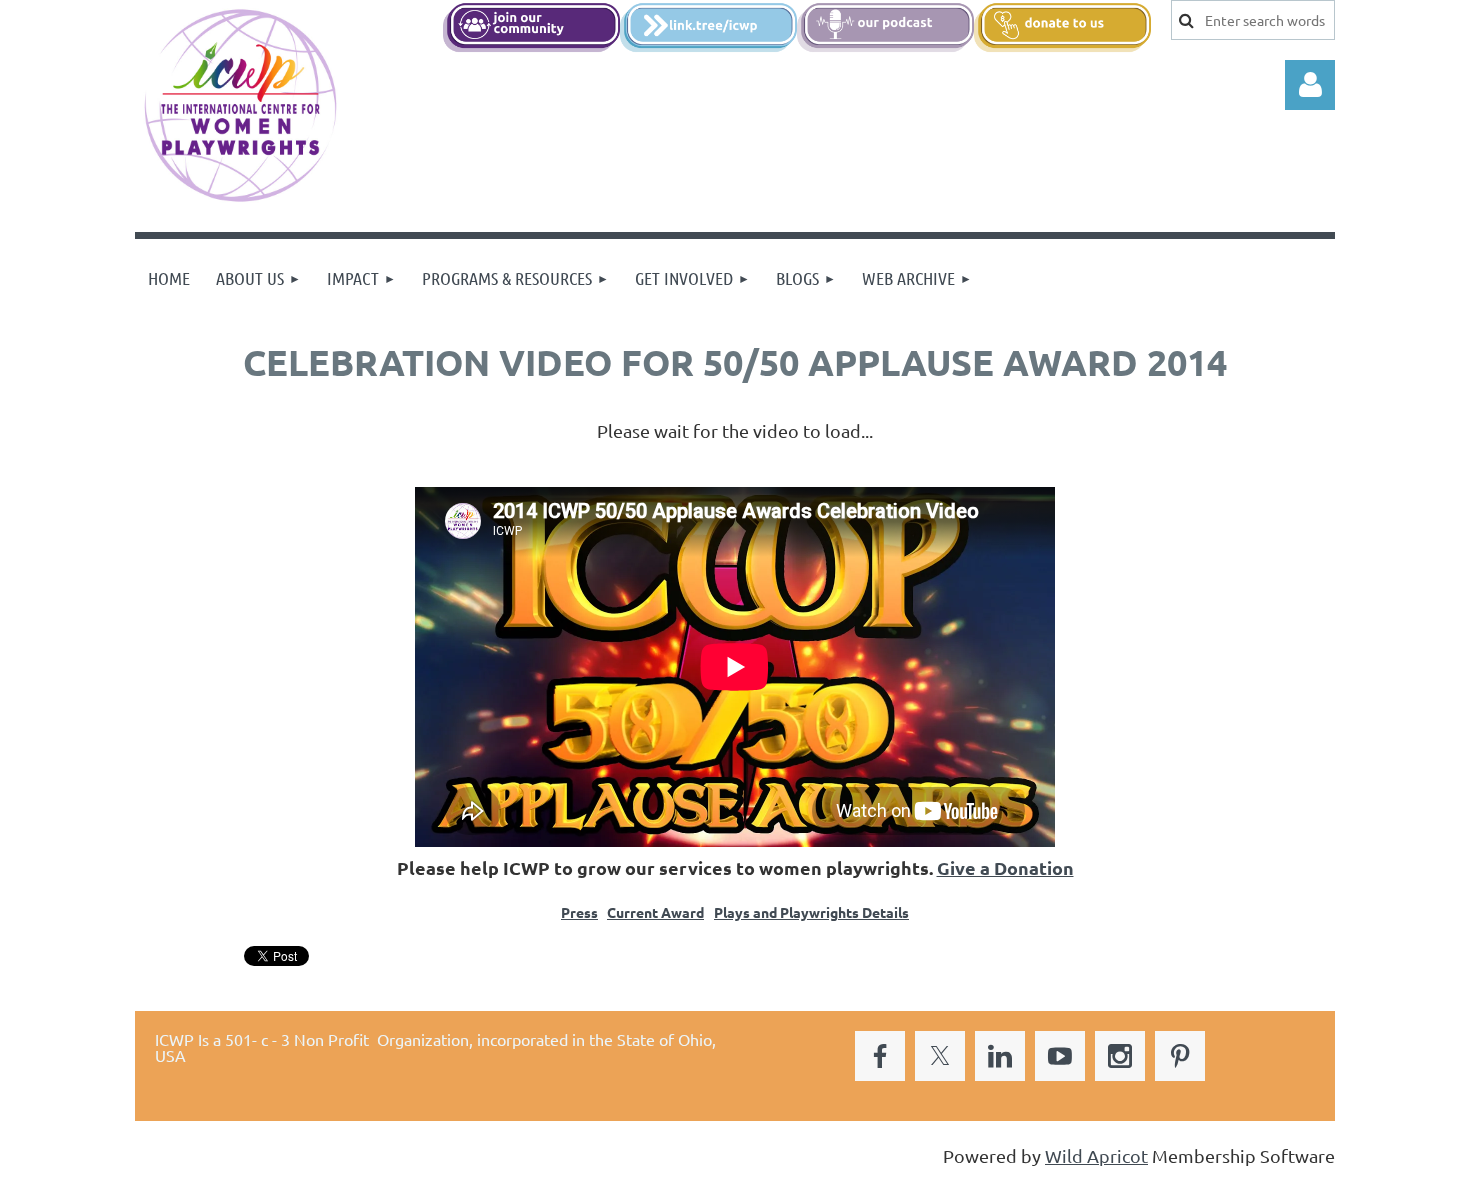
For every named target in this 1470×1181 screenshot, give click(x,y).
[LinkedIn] (1000, 1056)
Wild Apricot (1096, 1155)
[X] (940, 1056)
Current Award (655, 912)
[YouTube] (1060, 1056)
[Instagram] (1120, 1056)
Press (579, 912)
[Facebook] (880, 1056)
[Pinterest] (1180, 1056)
